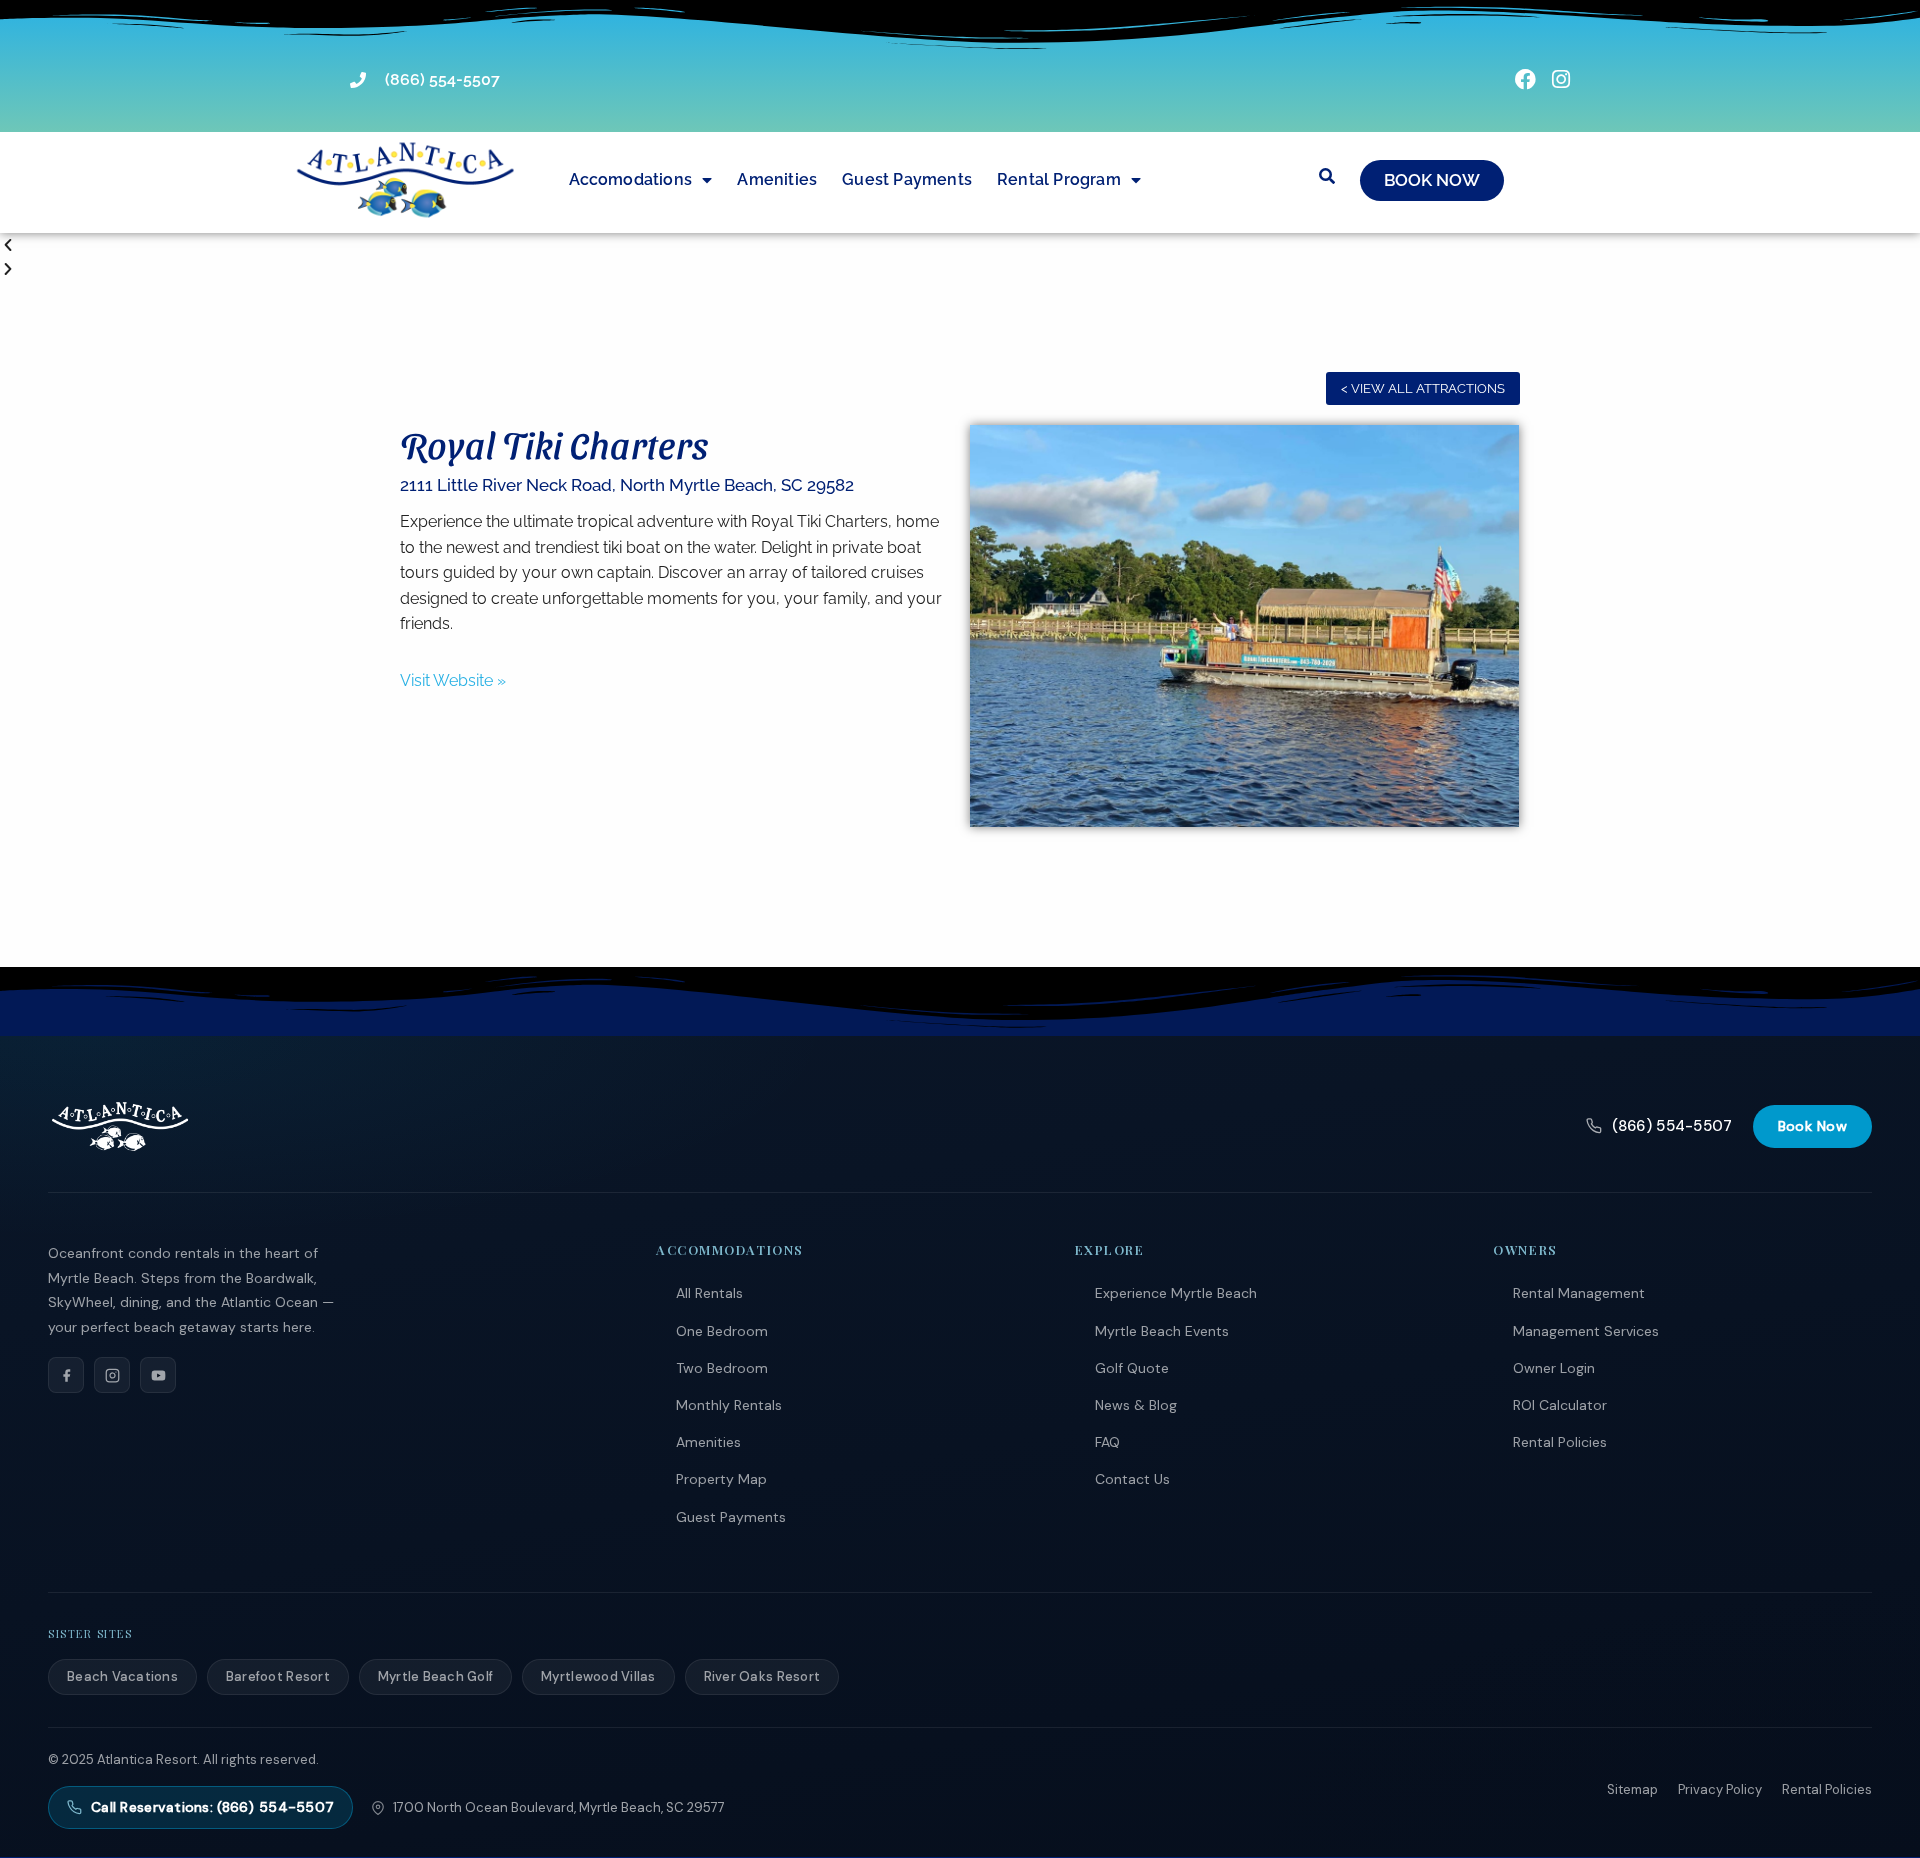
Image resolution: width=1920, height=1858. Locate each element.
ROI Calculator (1560, 1405)
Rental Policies (1560, 1442)
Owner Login (1554, 1368)
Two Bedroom (722, 1368)
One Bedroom (722, 1331)
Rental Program (1059, 179)
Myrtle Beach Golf (435, 1676)
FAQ (1107, 1442)
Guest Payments (907, 179)
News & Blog (1136, 1405)
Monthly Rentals (729, 1405)
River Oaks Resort (762, 1676)
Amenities (777, 179)
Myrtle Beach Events (1162, 1331)
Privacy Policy (1720, 1789)
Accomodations (631, 179)
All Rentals (709, 1293)
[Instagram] (112, 1375)
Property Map (721, 1479)
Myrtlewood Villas (598, 1676)
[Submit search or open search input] (1327, 176)
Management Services (1586, 1331)
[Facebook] (66, 1375)
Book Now (1812, 1126)
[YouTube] (158, 1375)
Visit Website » (453, 680)
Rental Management (1579, 1293)
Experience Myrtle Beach (1176, 1293)
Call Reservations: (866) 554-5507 (212, 1807)
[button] (960, 246)
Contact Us (1132, 1479)
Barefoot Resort (278, 1676)
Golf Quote (1132, 1368)
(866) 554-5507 (1672, 1126)
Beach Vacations (122, 1676)
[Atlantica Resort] (120, 1126)
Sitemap (1632, 1789)
